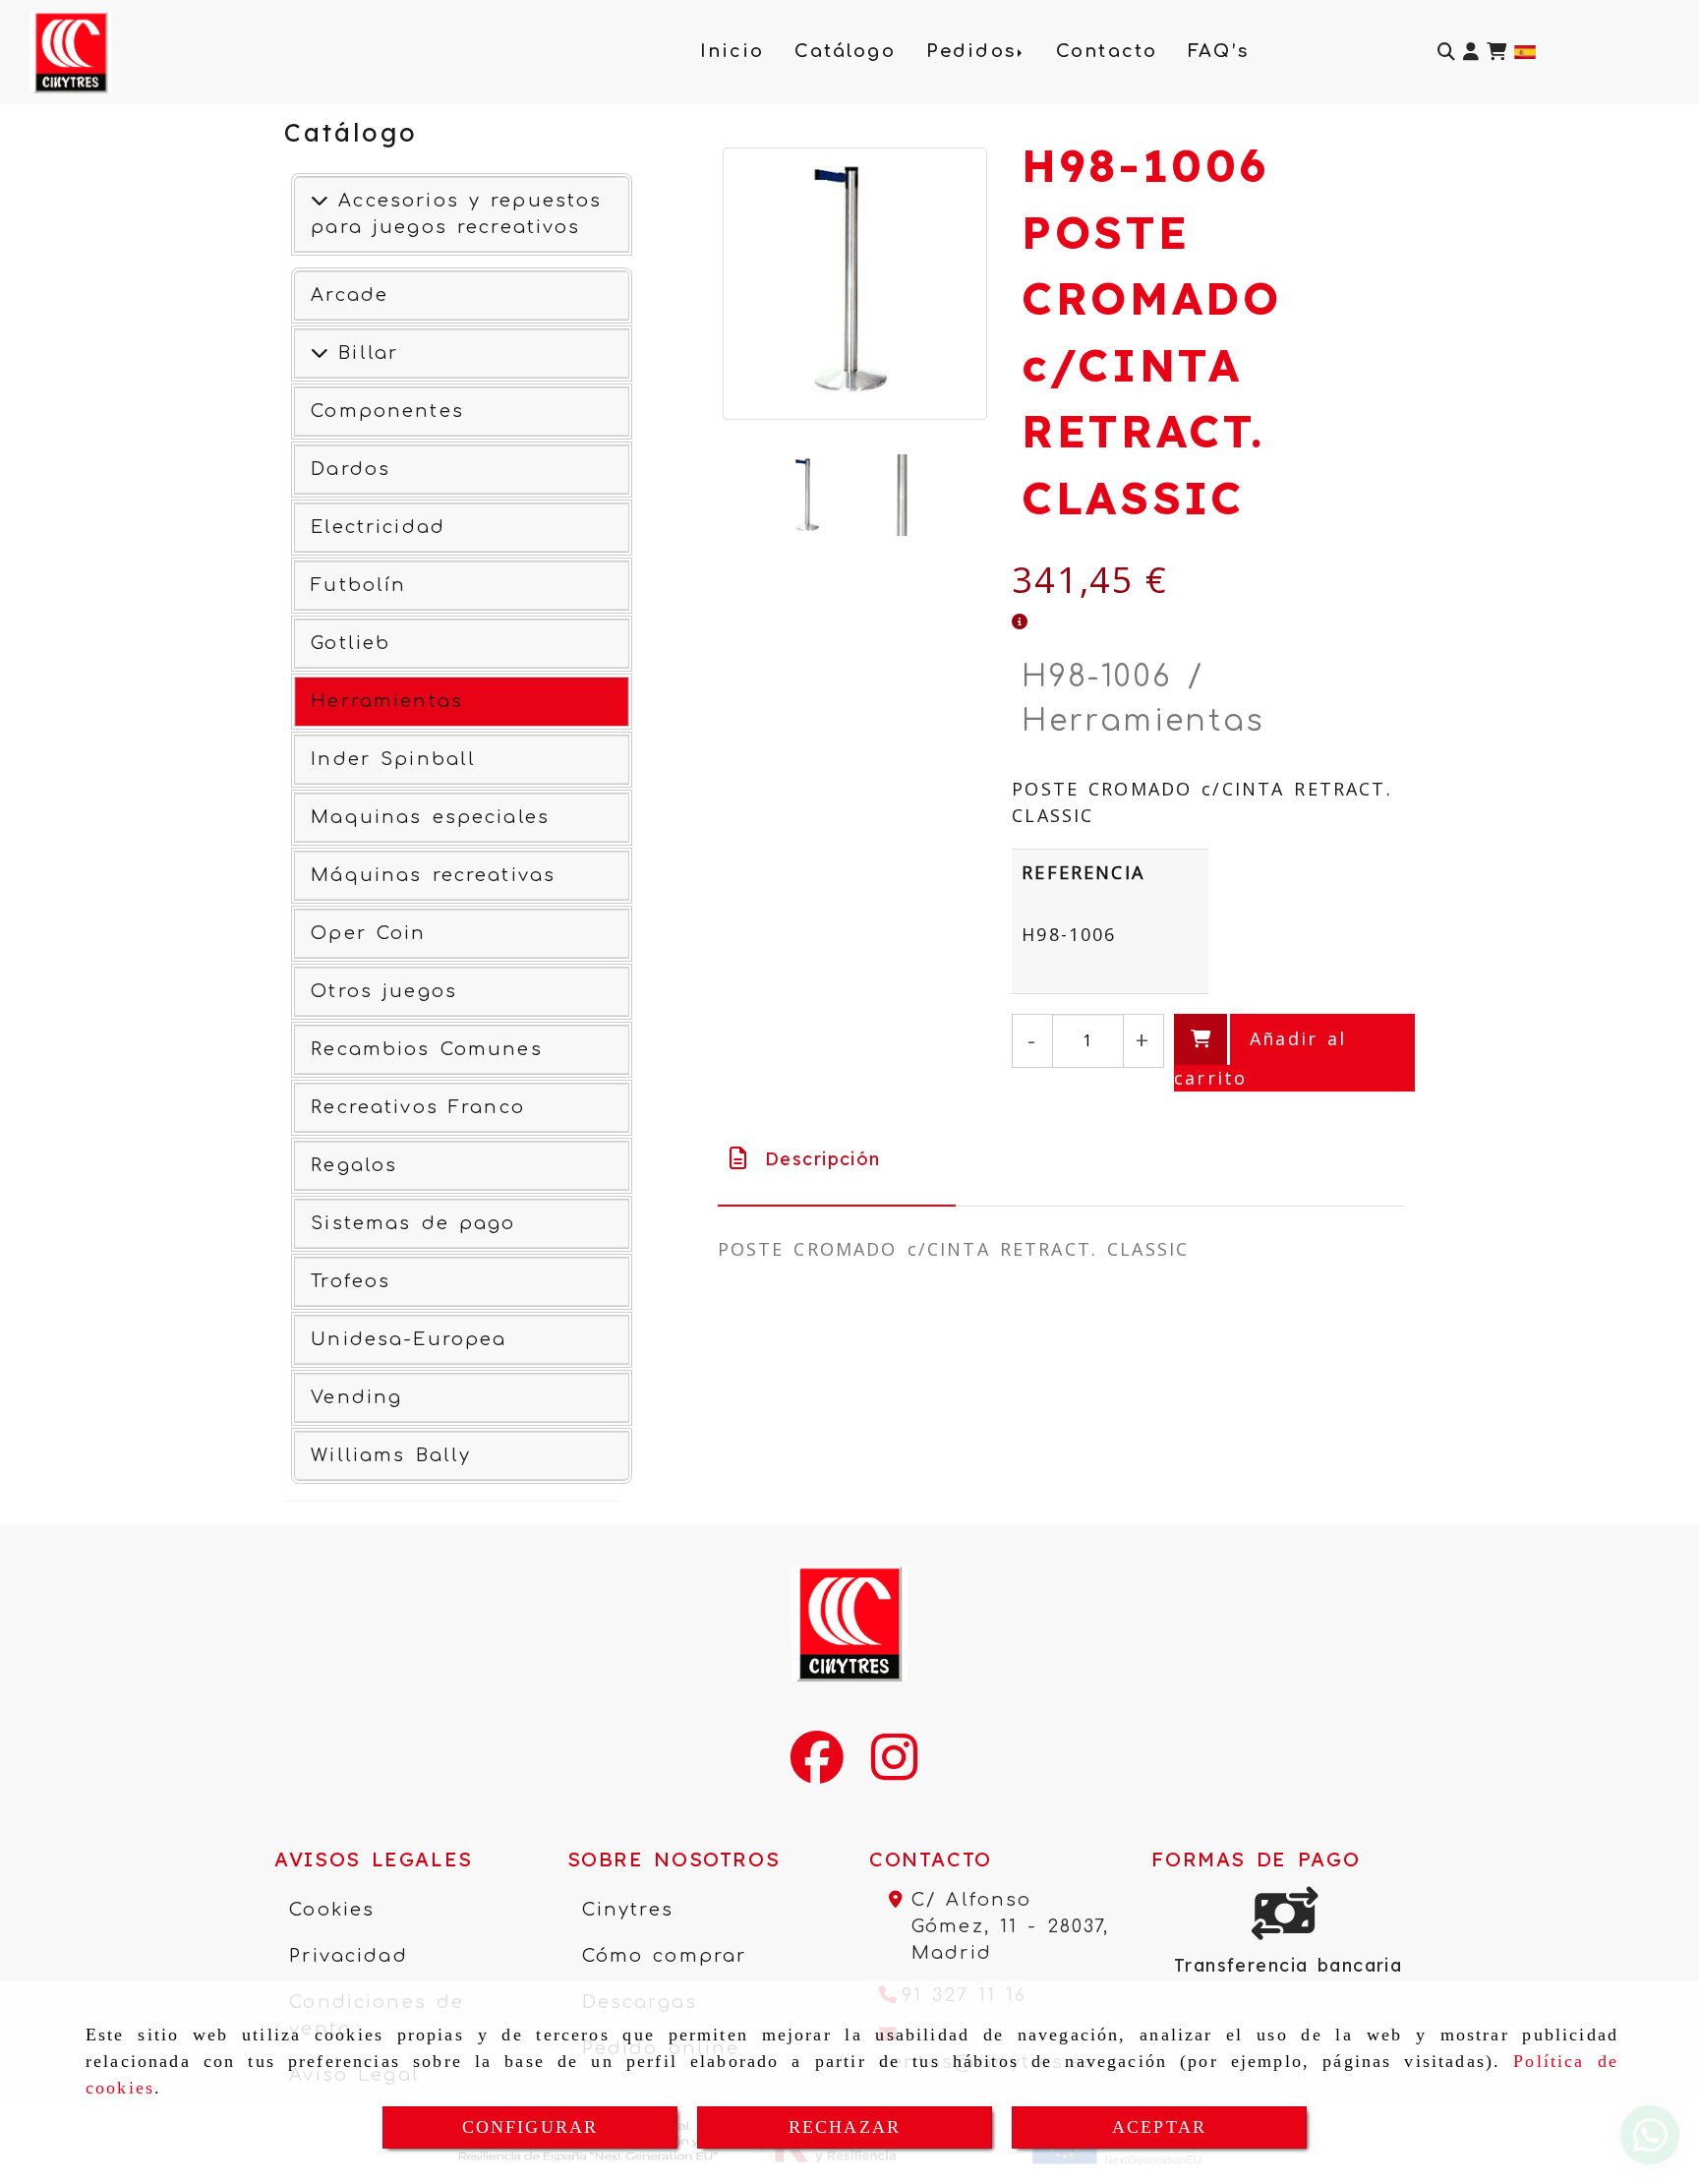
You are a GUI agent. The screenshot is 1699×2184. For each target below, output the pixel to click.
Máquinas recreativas (433, 875)
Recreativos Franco (418, 1107)
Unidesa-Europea (409, 1339)
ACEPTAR (1159, 2127)
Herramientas (387, 701)
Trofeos (351, 1281)
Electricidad (378, 527)
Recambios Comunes (427, 1049)
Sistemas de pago (413, 1223)
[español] (1525, 49)
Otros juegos (384, 991)
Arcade (350, 295)
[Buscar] (1446, 52)
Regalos (354, 1165)
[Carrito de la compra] (1496, 52)
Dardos (351, 469)
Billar (363, 353)
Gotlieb (351, 643)
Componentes (387, 411)
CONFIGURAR (530, 2127)
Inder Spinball (393, 759)
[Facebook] (817, 1770)
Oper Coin (368, 933)
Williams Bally (391, 1455)
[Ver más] (320, 353)
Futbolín (358, 585)
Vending (356, 1397)
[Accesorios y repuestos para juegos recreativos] (320, 201)
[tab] (837, 1159)
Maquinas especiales (430, 817)
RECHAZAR (845, 2127)
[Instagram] (894, 1770)
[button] (1471, 52)
